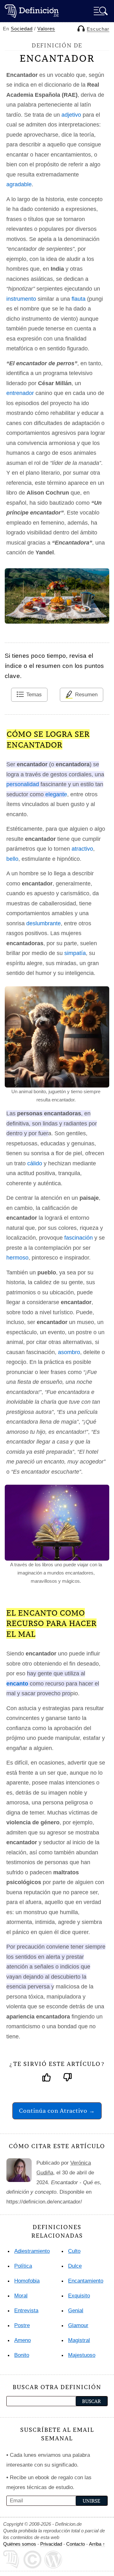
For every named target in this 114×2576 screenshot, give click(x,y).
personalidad (23, 784)
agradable (19, 184)
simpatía (75, 953)
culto (74, 2251)
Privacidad (51, 2544)
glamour (78, 2325)
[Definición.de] (32, 11)
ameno (22, 2340)
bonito (22, 2355)
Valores (46, 29)
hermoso (17, 1258)
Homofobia (27, 2281)
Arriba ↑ (97, 2544)
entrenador (20, 393)
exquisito (79, 2296)
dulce (75, 2266)
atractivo (82, 849)
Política (23, 2266)
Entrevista (26, 2311)
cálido (35, 1163)
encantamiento (86, 2281)
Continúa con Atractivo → (57, 2111)
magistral (79, 2340)
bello (12, 859)
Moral (21, 2296)
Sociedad (22, 29)
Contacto (76, 2544)
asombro (69, 1352)
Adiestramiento (32, 2251)
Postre (22, 2325)
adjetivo (71, 115)
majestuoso (82, 2355)
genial (76, 2311)
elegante (56, 794)
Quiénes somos (20, 2544)
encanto (17, 1684)
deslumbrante (44, 923)
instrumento (21, 299)
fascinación (79, 1238)
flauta (79, 299)
